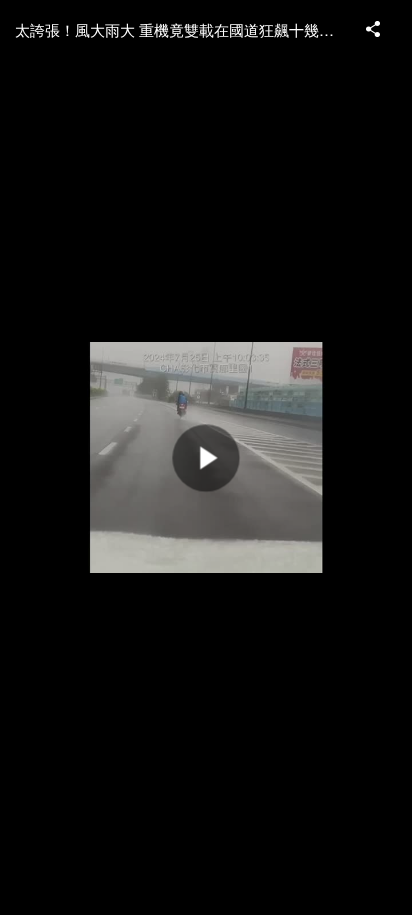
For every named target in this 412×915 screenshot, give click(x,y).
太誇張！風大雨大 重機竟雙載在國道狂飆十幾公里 (181, 29)
